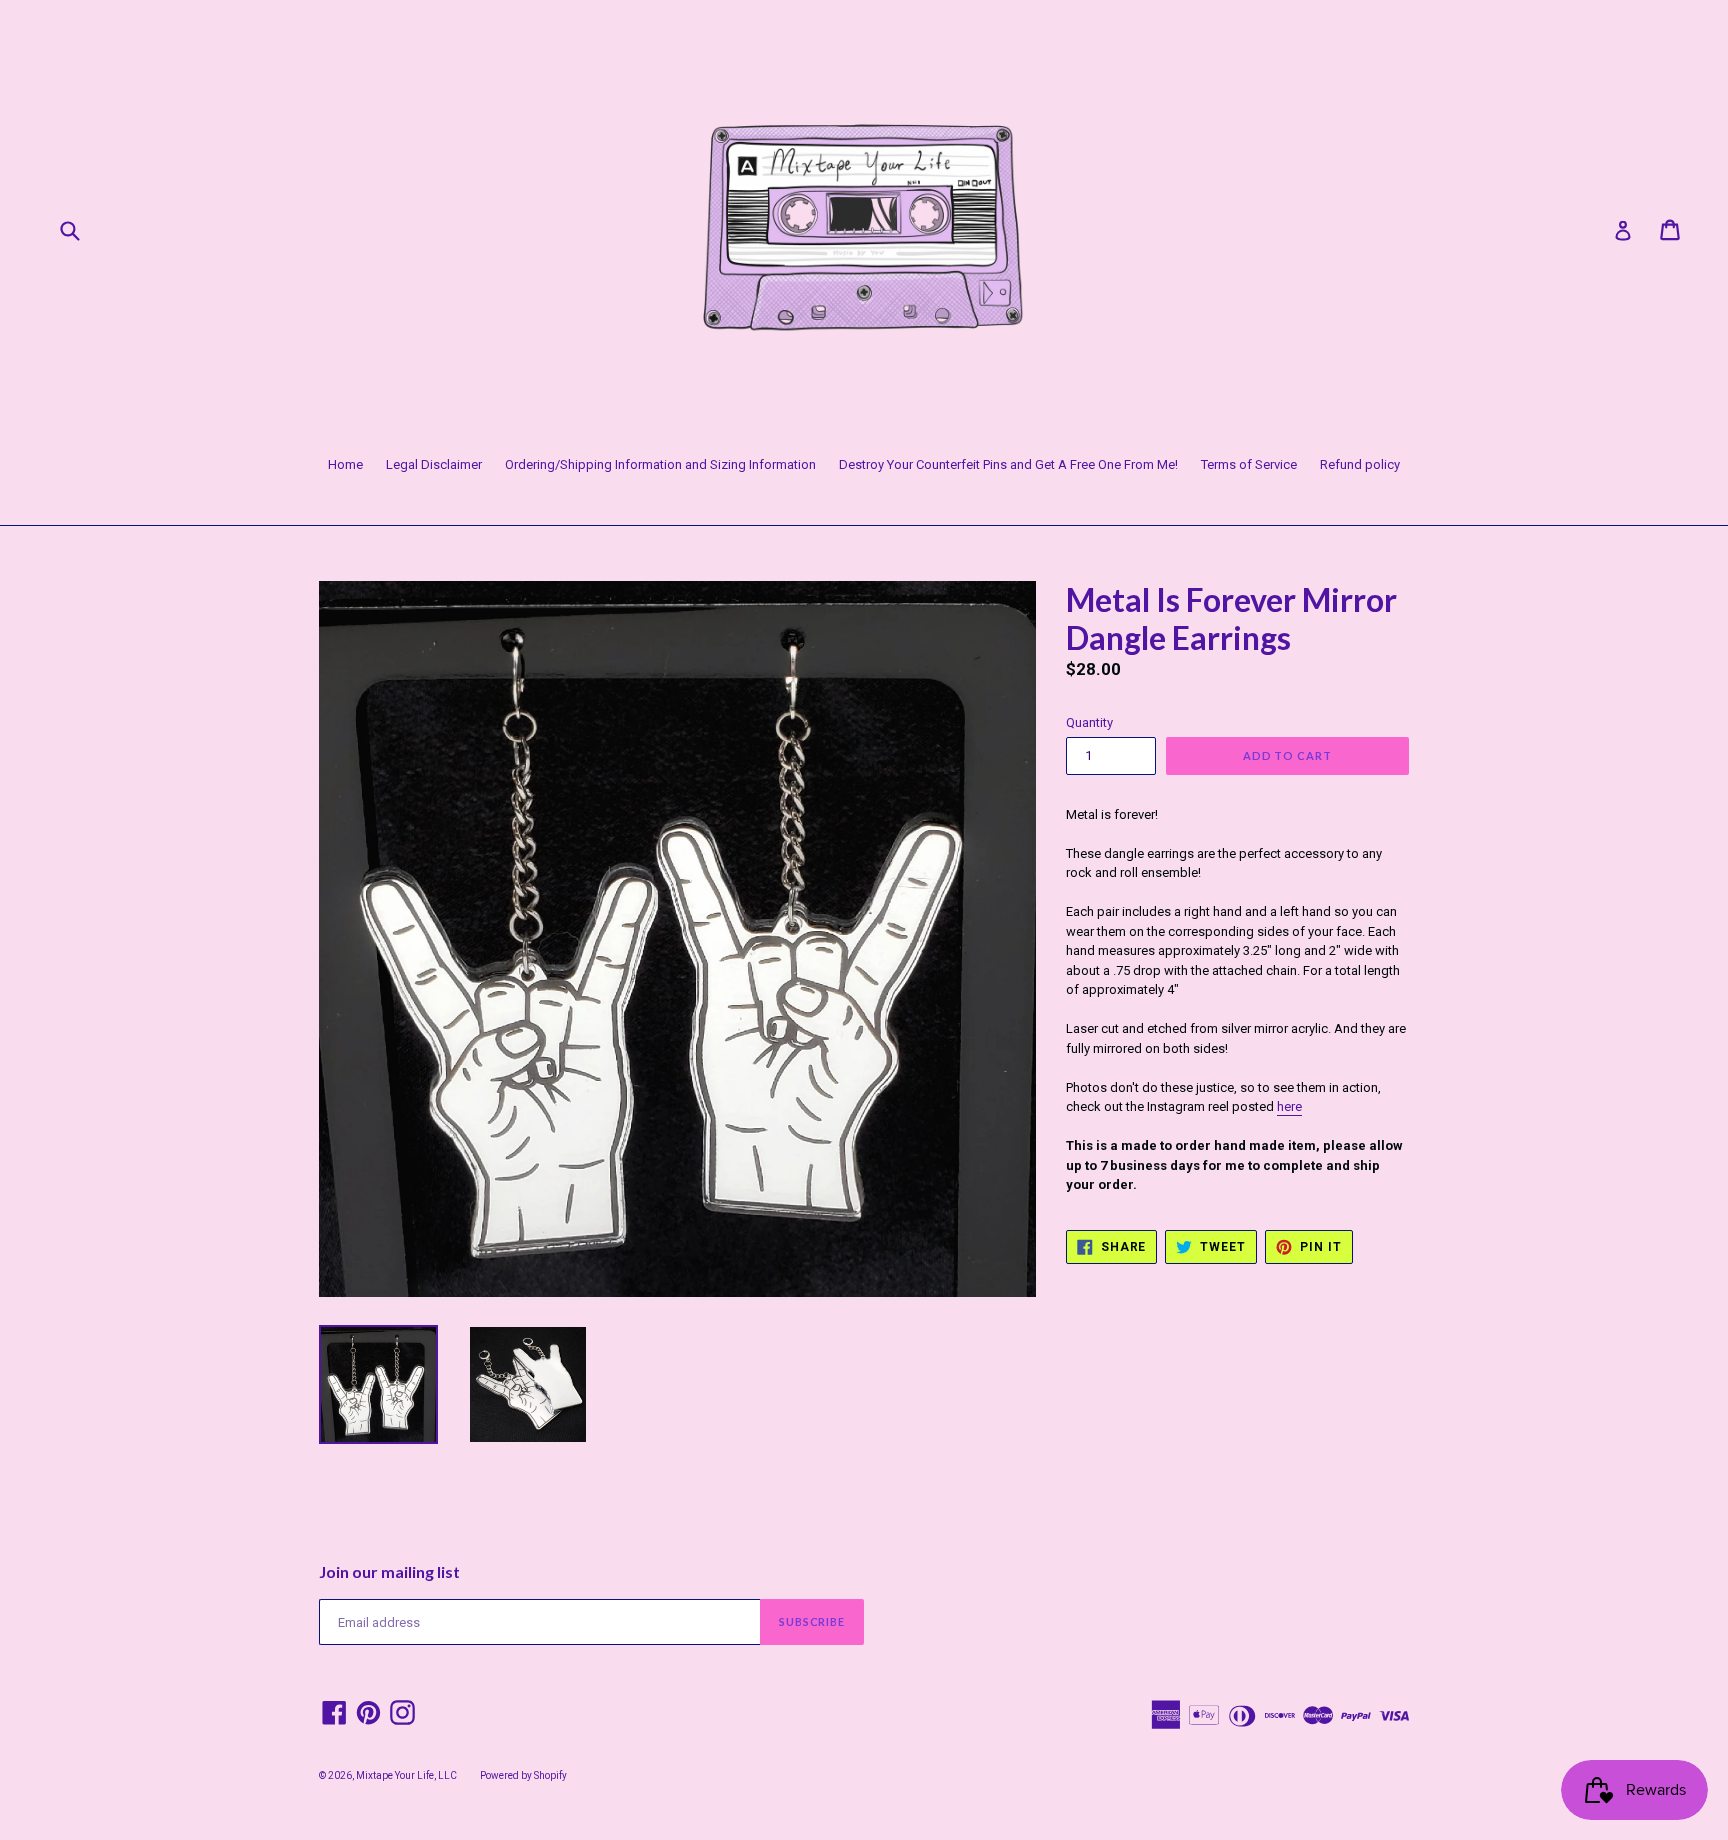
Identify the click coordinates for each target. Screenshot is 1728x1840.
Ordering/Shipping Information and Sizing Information (660, 464)
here (1289, 1106)
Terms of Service (1249, 464)
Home (345, 464)
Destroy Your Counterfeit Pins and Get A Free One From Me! (1008, 464)
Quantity (1089, 722)
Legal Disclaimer (434, 464)
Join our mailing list (389, 1571)
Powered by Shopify (523, 1775)
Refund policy (1360, 464)
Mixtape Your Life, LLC (406, 1775)
